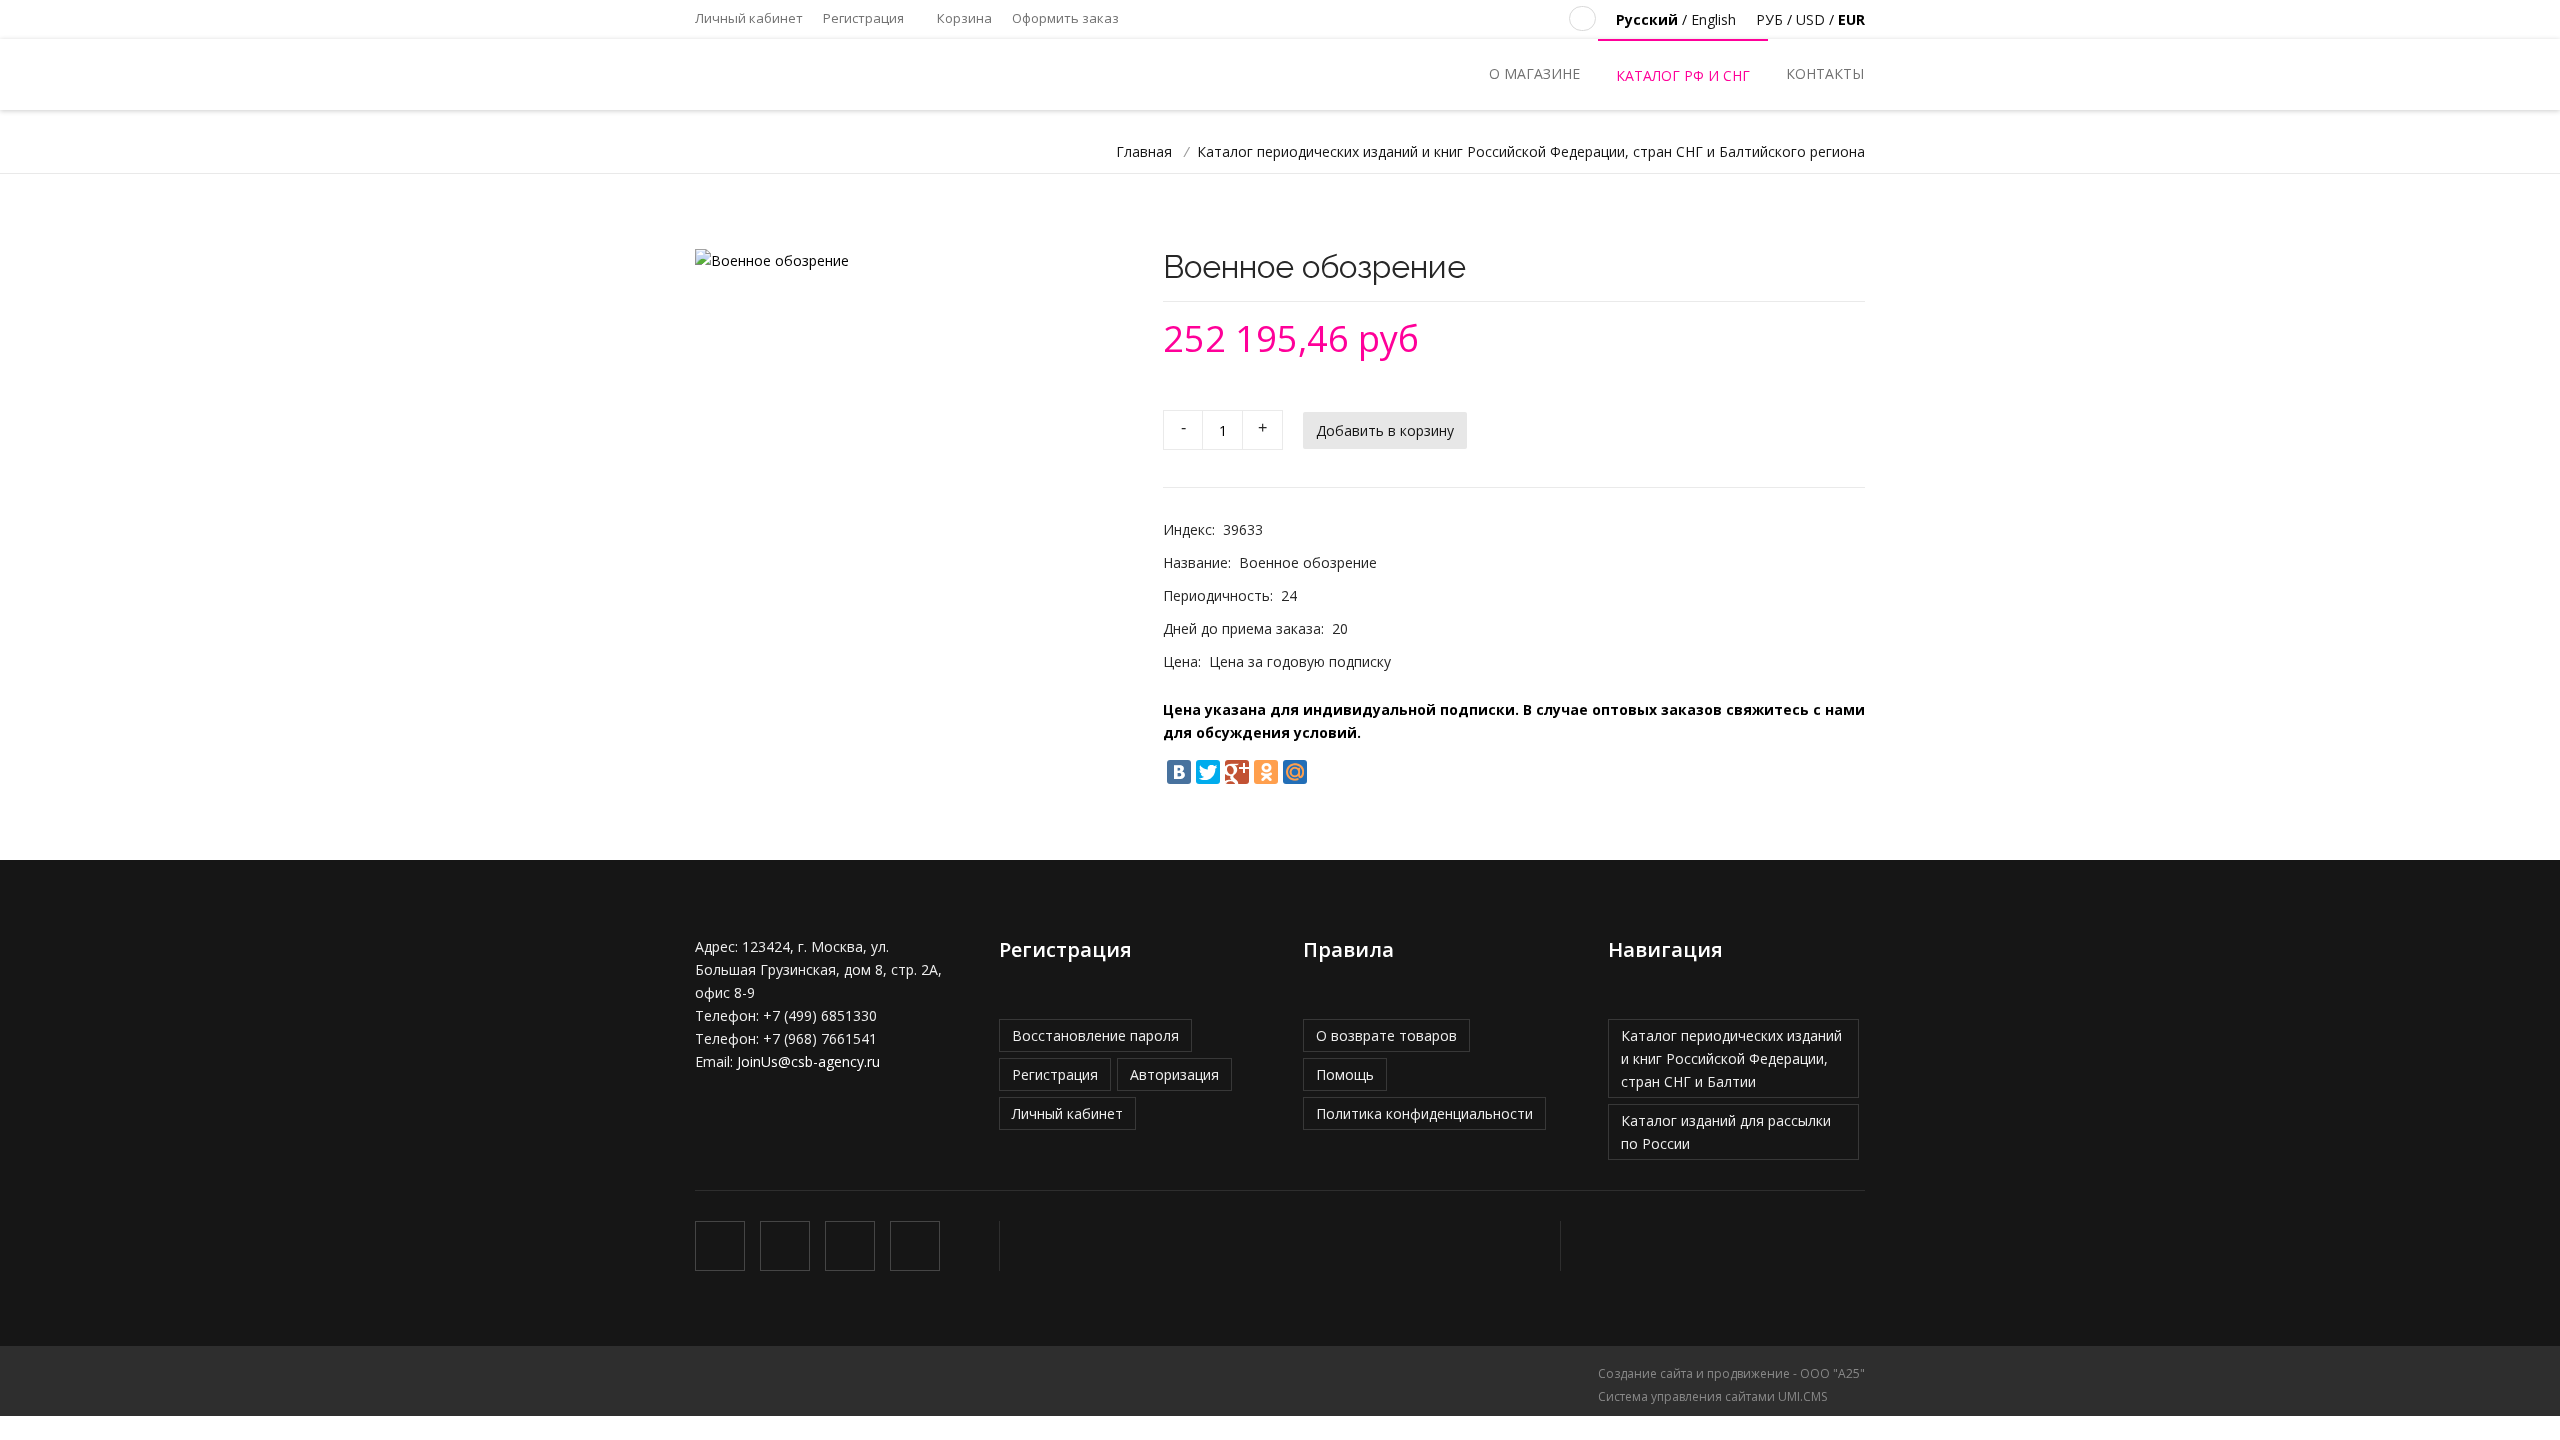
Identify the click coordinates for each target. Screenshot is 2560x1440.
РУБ (1769, 19)
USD (1810, 19)
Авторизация (1174, 1074)
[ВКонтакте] (1179, 772)
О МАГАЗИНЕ (1534, 73)
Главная (1144, 151)
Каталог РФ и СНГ (1683, 75)
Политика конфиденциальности (1424, 1113)
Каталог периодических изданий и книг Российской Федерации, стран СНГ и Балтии (1731, 1058)
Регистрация (863, 18)
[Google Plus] (1237, 772)
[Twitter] (1208, 772)
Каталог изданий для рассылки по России (1726, 1132)
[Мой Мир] (1295, 772)
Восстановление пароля (1095, 1035)
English (1713, 19)
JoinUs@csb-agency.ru (808, 1061)
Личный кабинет (749, 18)
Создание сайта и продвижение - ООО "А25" (1731, 1373)
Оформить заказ (1065, 18)
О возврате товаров (1386, 1035)
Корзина (963, 18)
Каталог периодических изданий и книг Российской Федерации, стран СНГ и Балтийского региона (1531, 151)
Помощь (1345, 1074)
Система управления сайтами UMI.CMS (1712, 1396)
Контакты (1825, 73)
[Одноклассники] (1266, 772)
